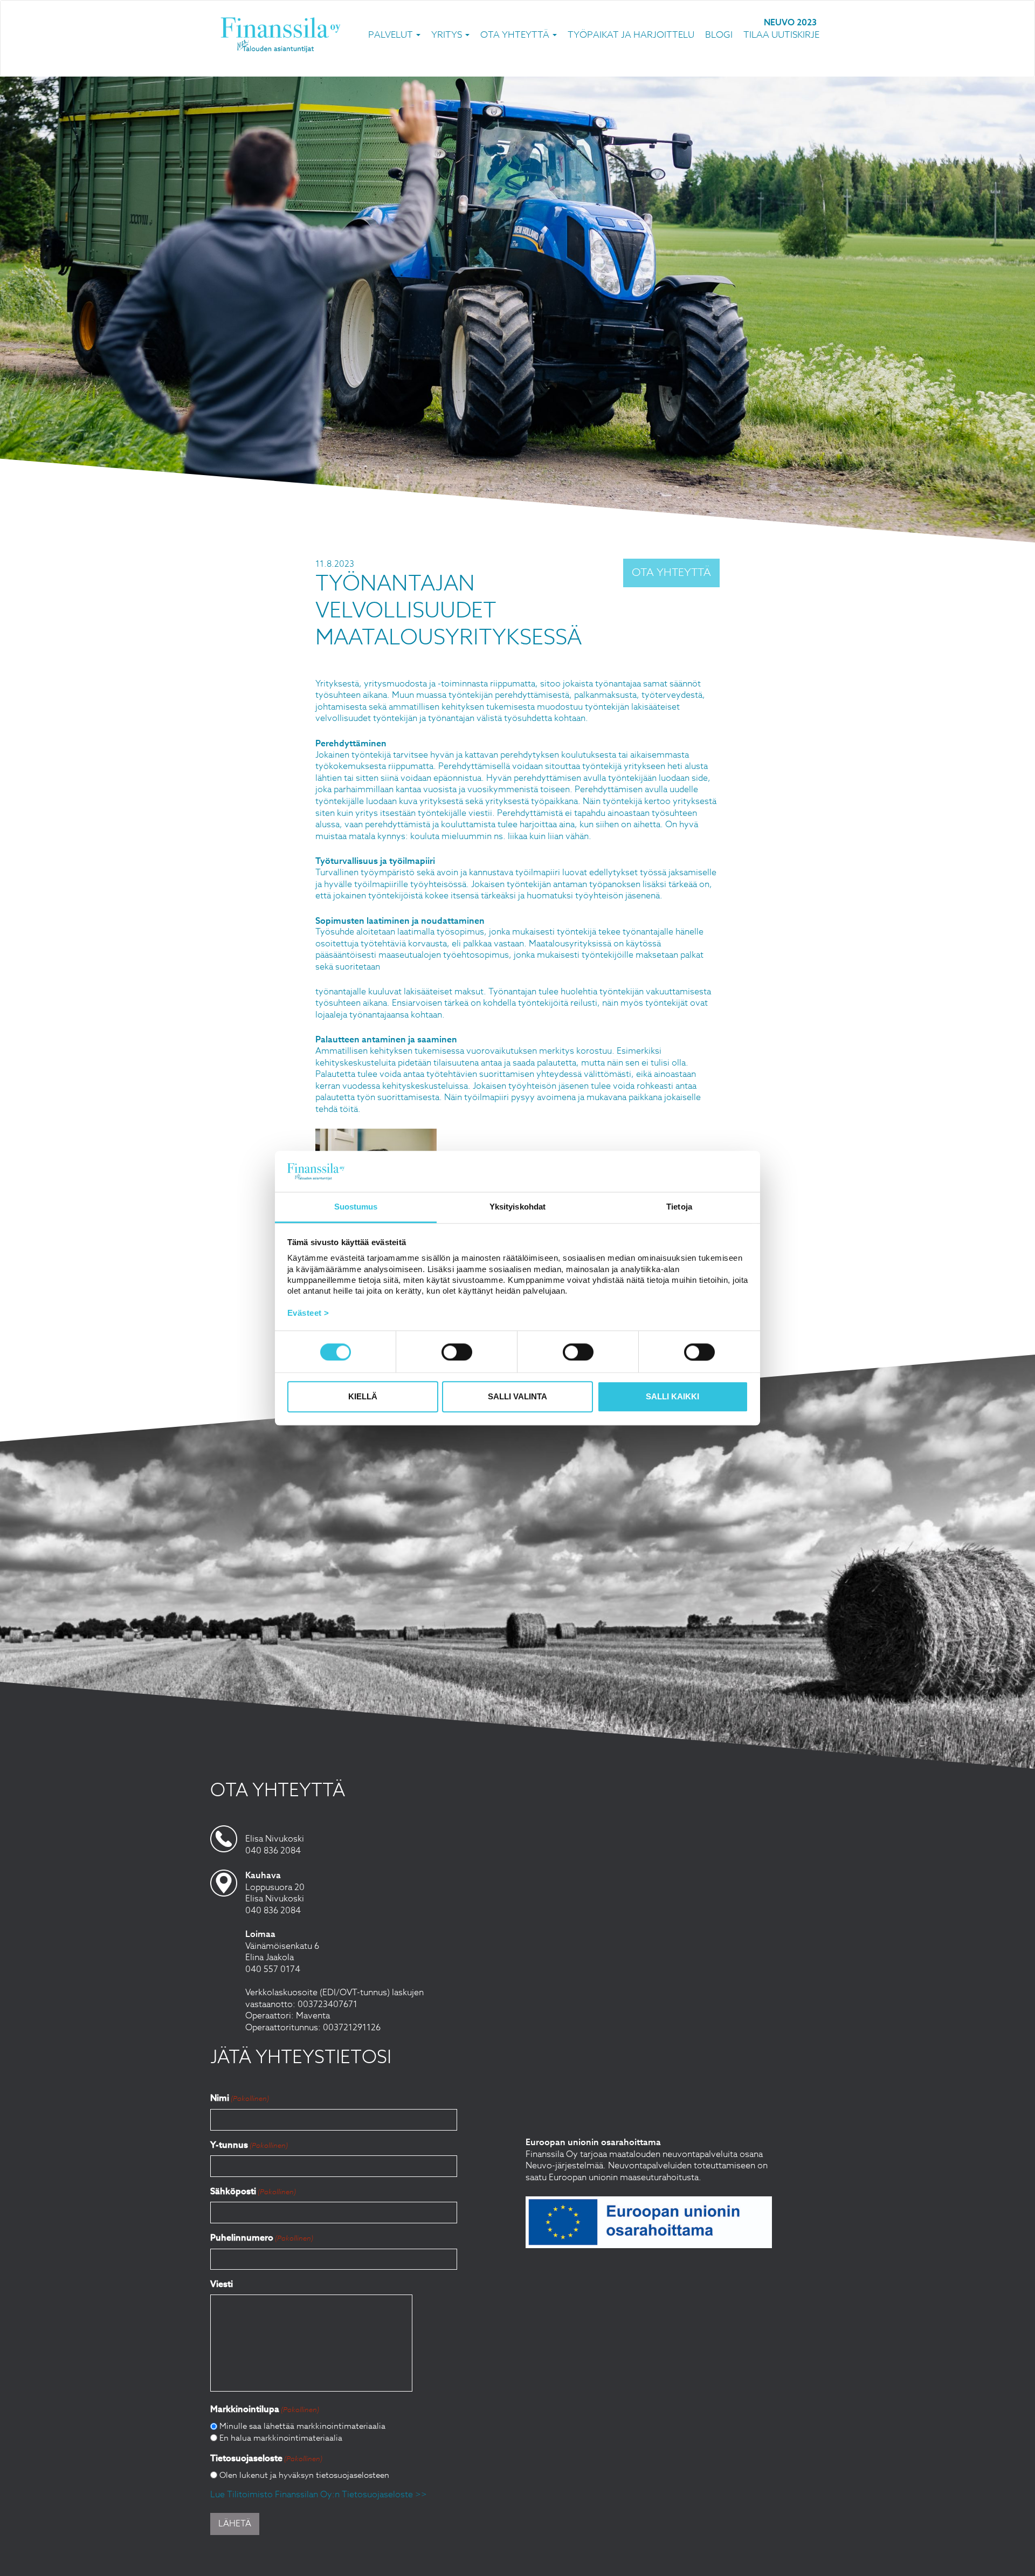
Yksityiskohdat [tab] (517, 1207)
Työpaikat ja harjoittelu (631, 35)
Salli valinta (517, 1397)
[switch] (457, 1352)
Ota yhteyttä (516, 35)
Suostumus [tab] (356, 1207)
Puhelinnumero (262, 2238)
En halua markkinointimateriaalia (281, 2438)
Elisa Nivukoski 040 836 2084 (275, 1845)
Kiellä (363, 1397)
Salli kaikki (672, 1397)
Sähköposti (253, 2191)
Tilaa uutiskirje (781, 35)
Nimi (240, 2098)
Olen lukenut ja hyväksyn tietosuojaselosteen (304, 2475)
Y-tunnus (249, 2145)
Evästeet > (308, 1313)
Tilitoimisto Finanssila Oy (281, 35)
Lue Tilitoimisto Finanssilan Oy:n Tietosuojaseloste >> (319, 2495)
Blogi (719, 35)
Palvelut (392, 35)
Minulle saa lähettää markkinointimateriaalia (302, 2426)
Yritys (448, 35)
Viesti (222, 2284)
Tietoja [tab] (679, 1207)
